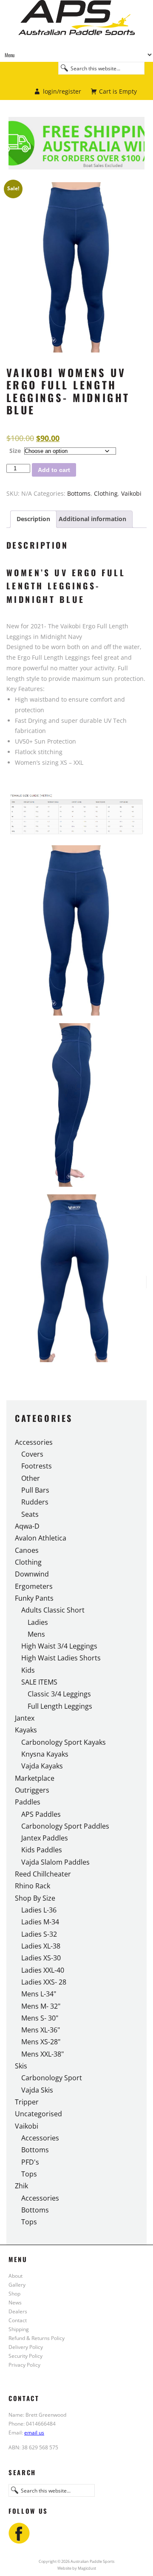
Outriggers (32, 1790)
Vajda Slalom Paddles (55, 1862)
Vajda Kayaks (42, 1766)
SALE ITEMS (39, 1682)
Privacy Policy (24, 2365)
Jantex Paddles (45, 1838)
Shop (14, 2293)
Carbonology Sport (52, 2078)
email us (34, 2432)
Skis (21, 2066)
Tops (29, 2174)
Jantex (25, 1718)
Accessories (34, 1442)
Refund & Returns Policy (37, 2338)
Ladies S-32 (39, 1934)
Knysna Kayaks (45, 1754)
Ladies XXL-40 (43, 1970)
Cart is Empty (118, 91)
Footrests (37, 1466)
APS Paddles (41, 1814)
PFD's (30, 2162)
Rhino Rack (33, 1886)
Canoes (27, 1550)
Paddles (28, 1802)
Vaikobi (131, 493)
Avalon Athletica (41, 1538)
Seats (30, 1514)
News (15, 2302)
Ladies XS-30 (41, 1958)
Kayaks (26, 1730)
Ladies (38, 1622)
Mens (36, 1634)
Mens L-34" (39, 1994)
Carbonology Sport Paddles (65, 1826)
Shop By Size (35, 1898)
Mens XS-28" (41, 2042)
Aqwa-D (27, 1526)
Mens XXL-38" (42, 2054)
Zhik (21, 2186)
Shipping (19, 2329)
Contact (18, 2320)
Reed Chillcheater (43, 1874)
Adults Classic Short (53, 1610)
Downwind (32, 1574)
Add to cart (54, 470)
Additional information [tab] (92, 519)
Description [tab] (33, 519)
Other (31, 1478)
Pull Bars (35, 1490)
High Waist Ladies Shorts (61, 1658)
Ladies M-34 (40, 1922)
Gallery (17, 2285)
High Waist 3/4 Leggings (59, 1646)
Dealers (18, 2311)
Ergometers (34, 1586)
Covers (32, 1454)
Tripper (27, 2102)
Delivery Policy (26, 2347)
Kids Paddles (42, 1850)
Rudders (35, 1502)
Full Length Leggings (60, 1706)
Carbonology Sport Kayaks (64, 1742)
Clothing (106, 493)
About (16, 2276)
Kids (28, 1670)
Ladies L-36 (39, 1910)
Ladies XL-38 (41, 1946)
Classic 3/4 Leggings (59, 1694)
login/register (62, 91)
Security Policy (25, 2356)
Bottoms (79, 493)
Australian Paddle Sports (77, 24)
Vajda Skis (37, 2090)
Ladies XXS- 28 (44, 1982)
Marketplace (35, 1778)
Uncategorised (38, 2114)
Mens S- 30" (40, 2018)
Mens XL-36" (41, 2030)
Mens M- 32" (41, 2006)
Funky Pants (34, 1598)
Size (15, 451)
